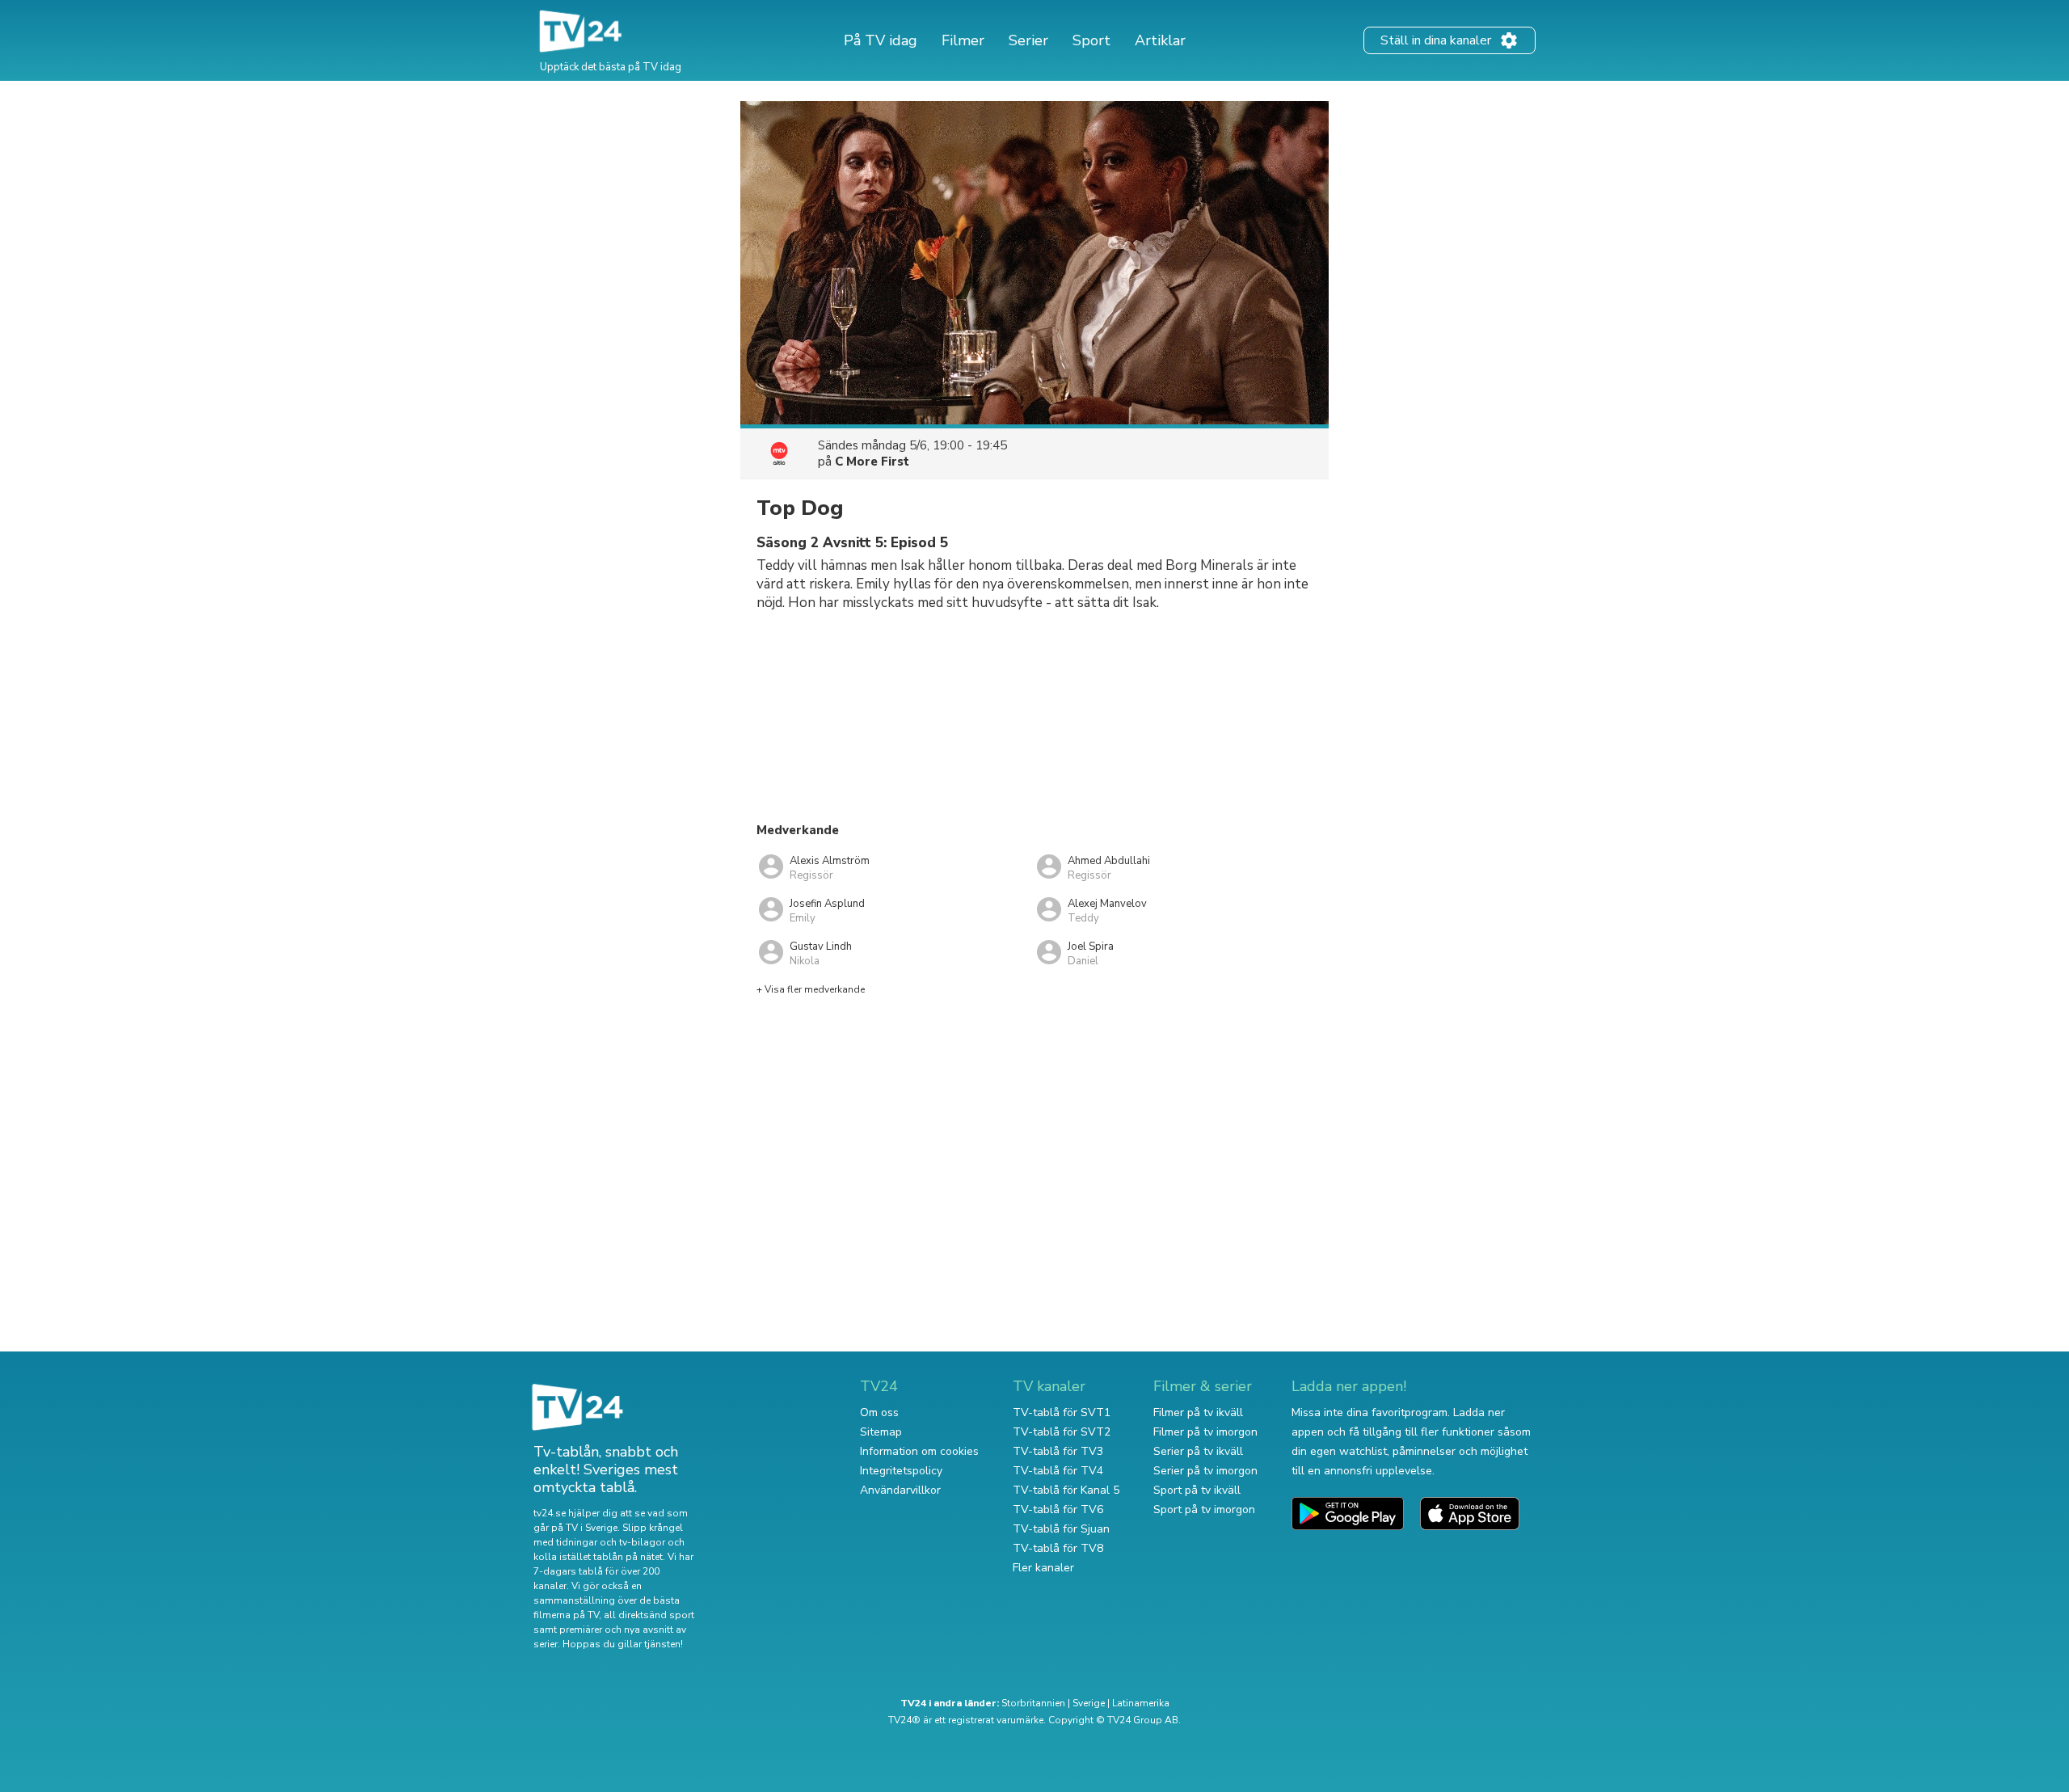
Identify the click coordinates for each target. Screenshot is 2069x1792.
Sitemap (881, 1432)
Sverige (1089, 1703)
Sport (1091, 40)
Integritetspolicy (901, 1471)
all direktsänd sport (649, 1615)
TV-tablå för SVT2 (1062, 1432)
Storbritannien (1033, 1703)
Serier (1028, 40)
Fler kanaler (1043, 1568)
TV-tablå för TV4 (1058, 1471)
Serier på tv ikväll (1198, 1451)
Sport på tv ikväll (1197, 1490)
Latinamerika (1141, 1703)
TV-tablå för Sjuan (1061, 1529)
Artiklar (1160, 40)
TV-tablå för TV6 (1058, 1509)
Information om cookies (919, 1451)
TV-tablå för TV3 (1058, 1451)
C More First (872, 462)
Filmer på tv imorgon (1205, 1432)
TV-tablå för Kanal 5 (1066, 1490)
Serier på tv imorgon (1205, 1471)
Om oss (879, 1413)
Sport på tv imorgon (1204, 1509)
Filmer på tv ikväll (1198, 1413)
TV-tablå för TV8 (1058, 1548)
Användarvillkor (900, 1490)
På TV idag (881, 40)
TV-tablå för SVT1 (1062, 1413)
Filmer (963, 40)
